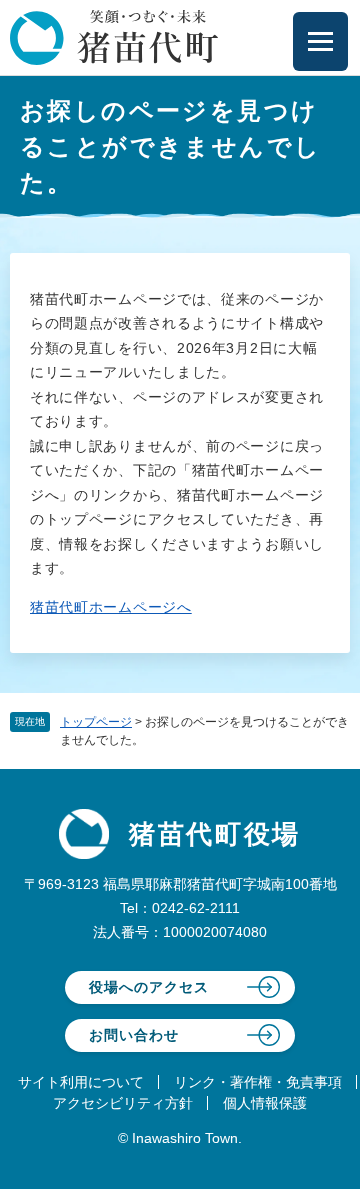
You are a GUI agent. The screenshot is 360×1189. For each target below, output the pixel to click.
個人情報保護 (265, 1103)
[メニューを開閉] (320, 41)
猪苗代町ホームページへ (111, 607)
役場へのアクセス (149, 987)
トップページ (96, 722)
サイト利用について (81, 1082)
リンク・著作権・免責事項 (258, 1082)
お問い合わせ (134, 1035)
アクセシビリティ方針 (123, 1103)
